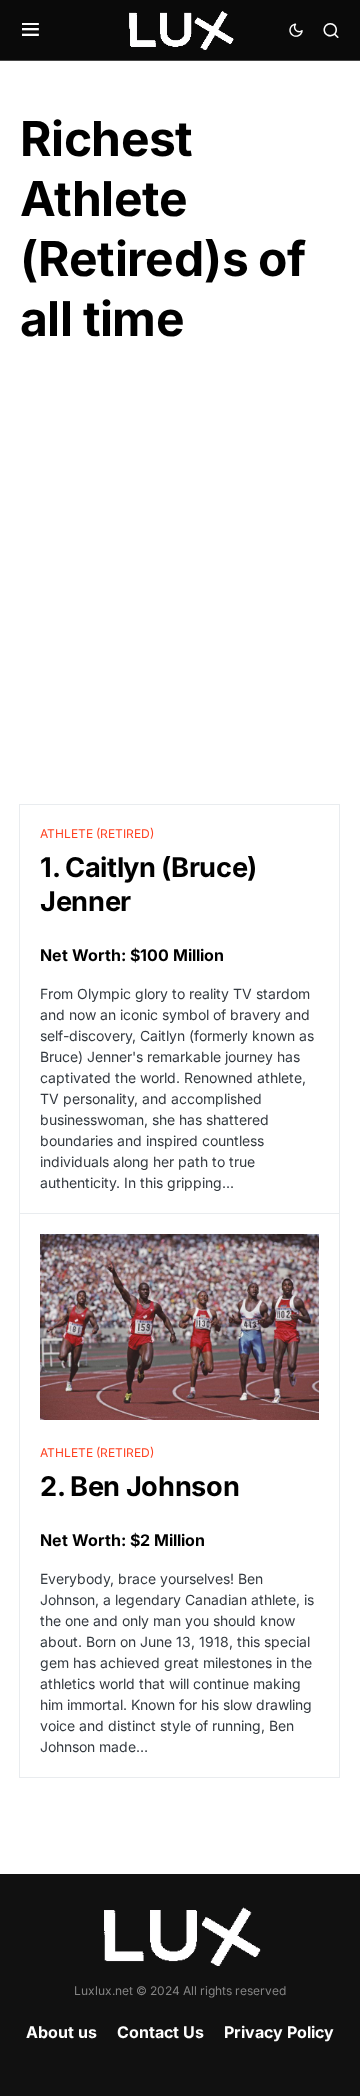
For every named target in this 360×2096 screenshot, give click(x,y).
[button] (30, 30)
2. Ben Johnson (139, 1486)
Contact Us (160, 2032)
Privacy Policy (279, 2032)
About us (61, 2032)
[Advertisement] (180, 577)
